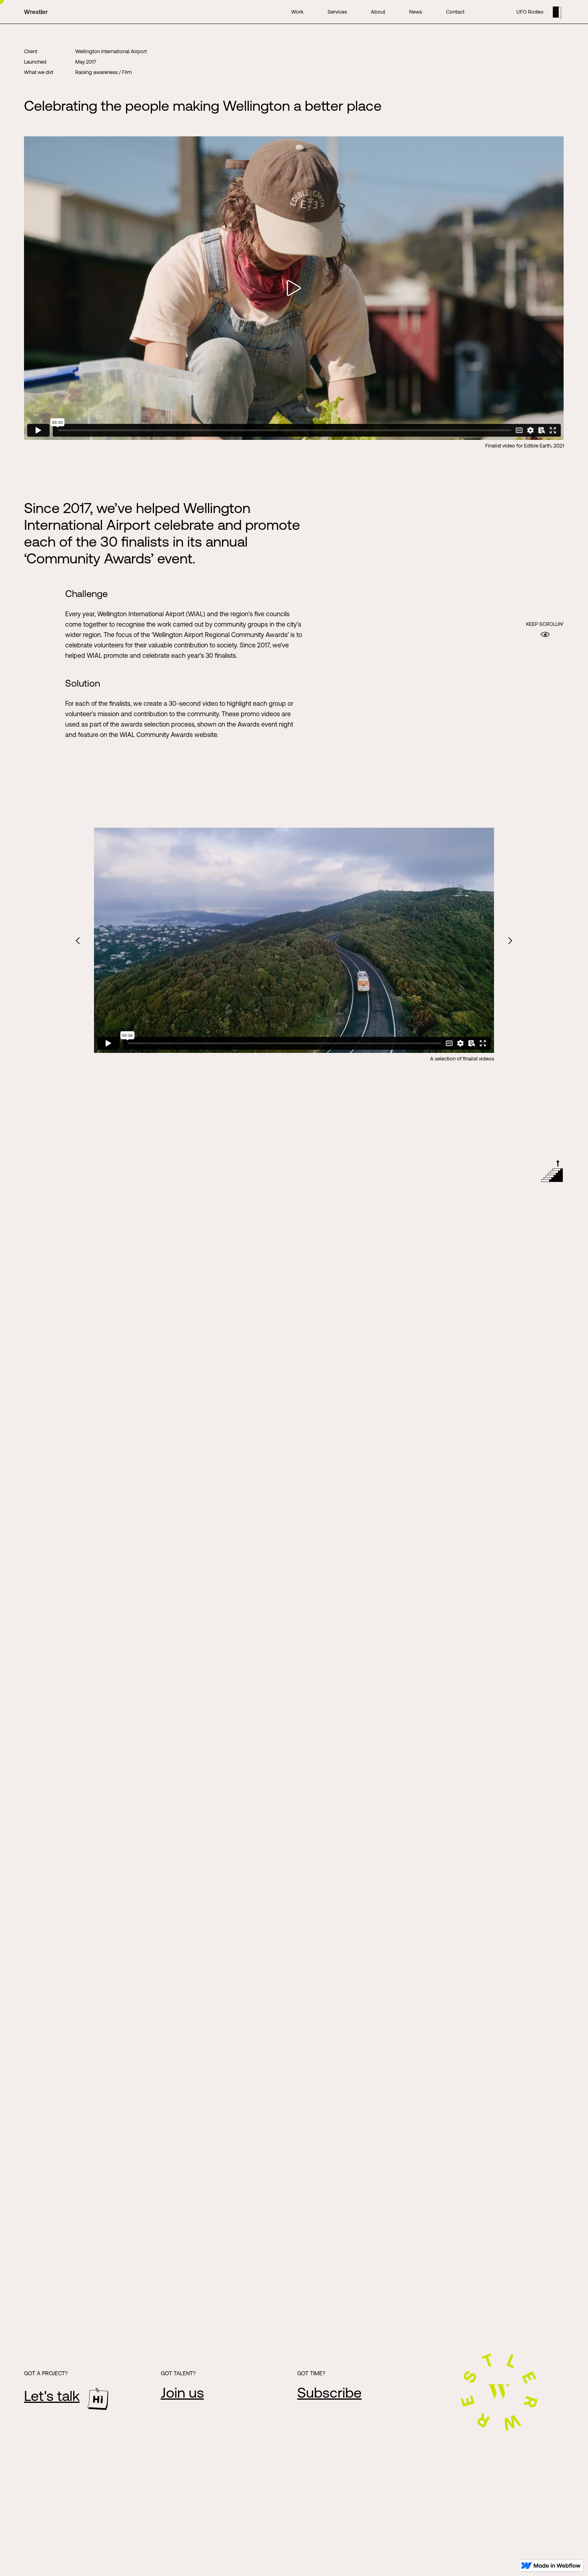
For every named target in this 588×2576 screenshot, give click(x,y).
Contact (455, 12)
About (378, 12)
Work (297, 12)
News (416, 12)
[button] (78, 940)
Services (337, 12)
